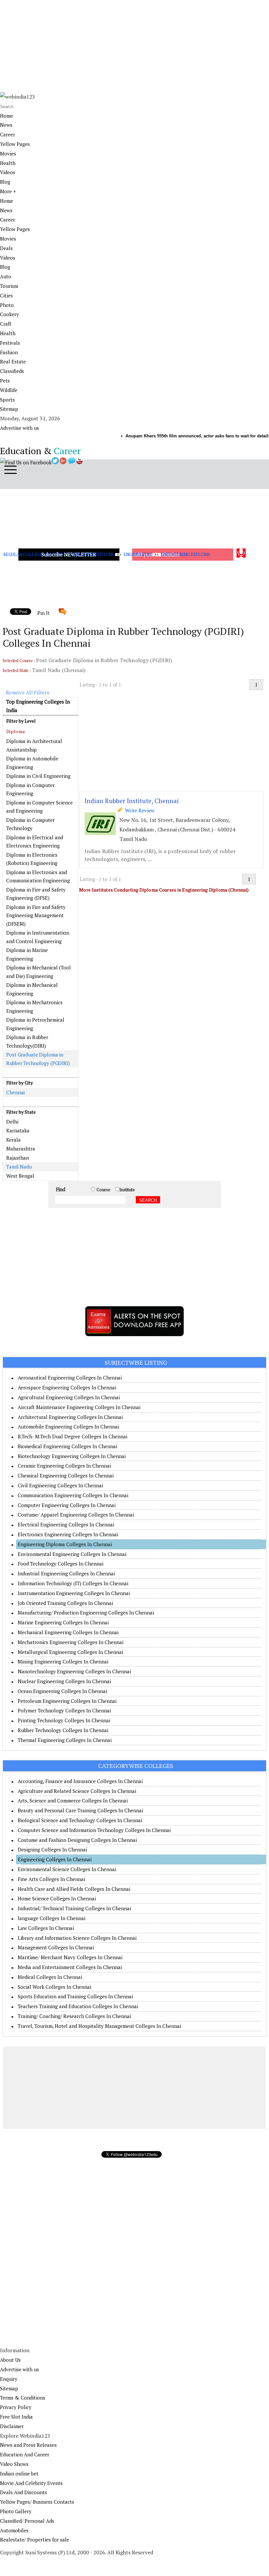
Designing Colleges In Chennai (52, 1849)
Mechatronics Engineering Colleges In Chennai (71, 1642)
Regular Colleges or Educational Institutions (59, 554)
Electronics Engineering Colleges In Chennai (68, 1534)
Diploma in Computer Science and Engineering (40, 807)
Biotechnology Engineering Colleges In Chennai (72, 1456)
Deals (6, 248)
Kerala (13, 1140)
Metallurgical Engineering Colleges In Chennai (70, 1652)
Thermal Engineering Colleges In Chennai (65, 1740)
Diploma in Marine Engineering (27, 954)
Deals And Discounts (23, 2492)
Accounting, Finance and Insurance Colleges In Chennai (80, 1781)
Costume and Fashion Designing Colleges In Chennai (77, 1840)
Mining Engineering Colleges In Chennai (63, 1661)
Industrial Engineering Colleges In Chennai (66, 1573)
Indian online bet (19, 2473)
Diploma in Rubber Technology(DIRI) (27, 1041)
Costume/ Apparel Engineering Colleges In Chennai (76, 1515)
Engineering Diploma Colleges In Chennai (65, 1544)
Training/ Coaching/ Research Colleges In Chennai (74, 2016)
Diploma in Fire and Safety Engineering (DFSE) (36, 894)
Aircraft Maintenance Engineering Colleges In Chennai (79, 1407)
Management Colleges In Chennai (56, 1947)
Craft (6, 324)
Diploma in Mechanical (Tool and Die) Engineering (39, 972)
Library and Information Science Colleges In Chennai (77, 1938)
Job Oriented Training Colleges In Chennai (65, 1603)
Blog (5, 182)
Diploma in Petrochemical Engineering (35, 1024)
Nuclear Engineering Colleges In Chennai (64, 1681)
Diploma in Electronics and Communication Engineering (38, 876)
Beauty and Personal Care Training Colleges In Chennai (80, 1810)
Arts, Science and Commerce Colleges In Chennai (73, 1800)
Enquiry (9, 2379)
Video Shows (14, 2464)
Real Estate (13, 361)
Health (8, 163)
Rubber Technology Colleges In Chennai (63, 1730)
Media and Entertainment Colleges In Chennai (70, 1967)
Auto (6, 276)
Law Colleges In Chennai (46, 1928)
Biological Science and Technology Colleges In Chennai (80, 1820)
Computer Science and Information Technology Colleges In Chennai (94, 1830)
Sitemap (9, 409)
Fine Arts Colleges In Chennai (51, 1879)
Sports (7, 400)
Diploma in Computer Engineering (31, 789)
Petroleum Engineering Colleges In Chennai (67, 1701)
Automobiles (14, 2530)
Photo (7, 305)
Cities (6, 295)
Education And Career (25, 2454)
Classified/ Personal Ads (27, 2521)
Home (7, 116)
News (6, 125)
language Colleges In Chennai (52, 1918)
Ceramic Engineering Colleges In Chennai (64, 1466)
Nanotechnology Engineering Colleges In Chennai (74, 1671)
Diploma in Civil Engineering (38, 776)
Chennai (15, 1092)
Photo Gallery (16, 2511)
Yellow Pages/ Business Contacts (37, 2502)
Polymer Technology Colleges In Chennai (64, 1710)
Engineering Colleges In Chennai (55, 1859)
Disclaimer (12, 2426)
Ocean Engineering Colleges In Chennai (62, 1691)
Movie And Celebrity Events (31, 2483)
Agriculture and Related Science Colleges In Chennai (77, 1791)
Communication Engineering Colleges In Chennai (73, 1495)
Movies (8, 153)
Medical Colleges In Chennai (50, 1977)
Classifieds (12, 371)
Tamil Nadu (19, 1167)
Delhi (12, 1122)
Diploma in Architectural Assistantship (34, 745)
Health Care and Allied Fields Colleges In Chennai (74, 1889)
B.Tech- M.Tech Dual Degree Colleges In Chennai (72, 1436)
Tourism (9, 286)
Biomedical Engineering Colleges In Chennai (67, 1446)
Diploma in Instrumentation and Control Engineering (38, 937)
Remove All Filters (28, 692)
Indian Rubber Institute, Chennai (132, 801)
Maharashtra (21, 1149)
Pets (5, 381)
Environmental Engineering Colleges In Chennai (72, 1554)
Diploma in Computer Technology (31, 824)
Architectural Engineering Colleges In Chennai (70, 1417)
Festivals (10, 343)
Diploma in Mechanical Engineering (32, 989)
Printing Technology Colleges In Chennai (64, 1720)
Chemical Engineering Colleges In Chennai (66, 1475)
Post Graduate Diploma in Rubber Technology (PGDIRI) (38, 1059)
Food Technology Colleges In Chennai (61, 1564)
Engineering (138, 554)
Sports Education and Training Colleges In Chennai (75, 1996)
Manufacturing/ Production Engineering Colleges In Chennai (86, 1613)
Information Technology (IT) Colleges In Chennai (73, 1583)
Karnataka (18, 1130)
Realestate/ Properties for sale (35, 2540)
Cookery (10, 314)
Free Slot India (16, 2417)
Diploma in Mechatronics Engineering (34, 1007)
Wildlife (9, 390)
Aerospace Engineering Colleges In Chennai (67, 1387)
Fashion (9, 352)
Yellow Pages (15, 144)
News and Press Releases (28, 2445)
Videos (8, 172)
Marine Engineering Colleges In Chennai (63, 1622)
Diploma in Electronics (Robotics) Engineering (32, 859)
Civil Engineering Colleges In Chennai (60, 1485)
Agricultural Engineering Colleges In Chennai (69, 1397)
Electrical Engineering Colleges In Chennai (66, 1524)
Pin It (43, 613)
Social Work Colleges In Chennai (54, 1987)
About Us (10, 2360)
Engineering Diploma (186, 554)
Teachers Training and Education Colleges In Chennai (78, 2006)
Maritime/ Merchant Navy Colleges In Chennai (70, 1957)
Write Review (138, 810)
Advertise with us (20, 428)
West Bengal (20, 1176)
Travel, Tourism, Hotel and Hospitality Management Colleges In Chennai (99, 2026)
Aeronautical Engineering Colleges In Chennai (70, 1378)
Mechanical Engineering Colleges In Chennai (68, 1632)
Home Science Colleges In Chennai (57, 1898)
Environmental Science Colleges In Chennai (67, 1869)
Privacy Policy (16, 2407)
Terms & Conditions (23, 2398)
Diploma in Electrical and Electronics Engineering (35, 842)
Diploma (15, 731)
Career (8, 134)
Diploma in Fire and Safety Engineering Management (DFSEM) (36, 915)
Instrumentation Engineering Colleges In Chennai (74, 1593)
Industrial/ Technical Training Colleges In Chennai (74, 1908)
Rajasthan (18, 1158)
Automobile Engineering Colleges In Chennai (68, 1427)
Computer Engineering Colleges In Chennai (67, 1505)
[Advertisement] (134, 46)
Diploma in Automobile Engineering (32, 763)
